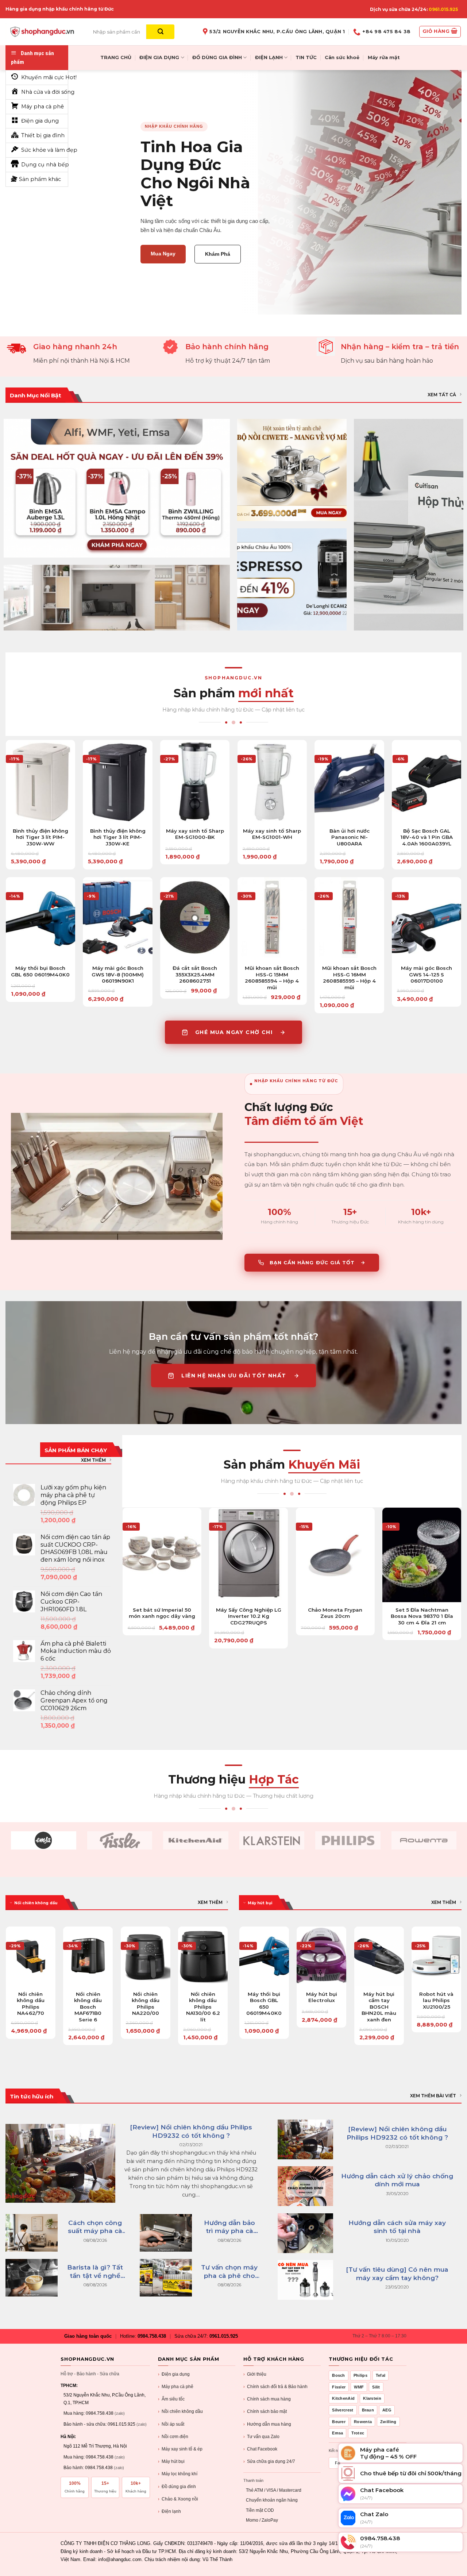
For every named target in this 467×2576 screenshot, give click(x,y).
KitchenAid (343, 2398)
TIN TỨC (306, 57)
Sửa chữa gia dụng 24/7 (269, 2461)
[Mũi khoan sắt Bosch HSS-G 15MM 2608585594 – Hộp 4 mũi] (272, 919)
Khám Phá (218, 254)
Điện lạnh (169, 2511)
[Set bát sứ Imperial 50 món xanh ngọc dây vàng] (162, 1555)
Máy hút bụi (171, 2461)
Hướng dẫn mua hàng (267, 2424)
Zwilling (388, 2422)
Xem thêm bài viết (433, 2096)
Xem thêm (93, 1460)
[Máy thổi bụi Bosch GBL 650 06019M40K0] (40, 919)
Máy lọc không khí (178, 2474)
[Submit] (160, 32)
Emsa (337, 2433)
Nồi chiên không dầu (180, 2411)
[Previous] (6, 1989)
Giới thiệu (255, 2374)
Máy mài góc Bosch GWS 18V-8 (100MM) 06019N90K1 (118, 974)
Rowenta (363, 2422)
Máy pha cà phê (176, 2387)
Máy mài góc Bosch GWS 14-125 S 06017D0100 (427, 974)
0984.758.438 (152, 2336)
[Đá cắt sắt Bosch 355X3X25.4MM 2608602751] (195, 919)
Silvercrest (343, 2410)
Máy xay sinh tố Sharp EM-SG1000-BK (195, 834)
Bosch (339, 2375)
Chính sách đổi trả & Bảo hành (275, 2387)
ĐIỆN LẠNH (269, 57)
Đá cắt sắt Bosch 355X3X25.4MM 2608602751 (195, 974)
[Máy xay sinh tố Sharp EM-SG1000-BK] (195, 782)
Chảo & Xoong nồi (178, 2499)
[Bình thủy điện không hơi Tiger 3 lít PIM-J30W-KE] (117, 782)
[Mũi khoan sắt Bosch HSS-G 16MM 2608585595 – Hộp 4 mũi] (349, 919)
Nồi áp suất (171, 2424)
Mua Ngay (163, 254)
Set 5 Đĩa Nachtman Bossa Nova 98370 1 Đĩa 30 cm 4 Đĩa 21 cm (422, 1616)
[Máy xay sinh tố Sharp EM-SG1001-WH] (272, 782)
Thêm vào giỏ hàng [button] (40, 826)
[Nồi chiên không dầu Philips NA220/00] (146, 1956)
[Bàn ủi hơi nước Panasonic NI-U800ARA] (349, 782)
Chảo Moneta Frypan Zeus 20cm (335, 1613)
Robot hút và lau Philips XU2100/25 (436, 2000)
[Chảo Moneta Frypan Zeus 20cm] (335, 1555)
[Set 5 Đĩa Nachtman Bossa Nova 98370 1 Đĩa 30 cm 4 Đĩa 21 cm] (422, 1555)
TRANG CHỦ (116, 57)
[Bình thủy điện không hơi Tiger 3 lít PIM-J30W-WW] (40, 782)
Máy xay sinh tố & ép (180, 2449)
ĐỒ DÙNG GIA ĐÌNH (217, 57)
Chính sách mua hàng (267, 2399)
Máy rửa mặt (384, 57)
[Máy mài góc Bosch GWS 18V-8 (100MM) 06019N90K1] (117, 919)
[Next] (228, 1989)
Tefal (381, 2375)
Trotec (358, 2433)
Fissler (339, 2387)
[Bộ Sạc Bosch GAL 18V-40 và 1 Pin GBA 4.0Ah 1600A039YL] (427, 782)
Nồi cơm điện (173, 2437)
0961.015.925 (443, 9)
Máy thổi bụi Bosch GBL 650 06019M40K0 (40, 971)
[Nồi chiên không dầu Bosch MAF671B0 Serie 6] (88, 1956)
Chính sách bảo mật (265, 2411)
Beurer (339, 2422)
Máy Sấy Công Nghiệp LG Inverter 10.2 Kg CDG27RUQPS (249, 1616)
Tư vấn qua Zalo (261, 2437)
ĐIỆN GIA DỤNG (159, 57)
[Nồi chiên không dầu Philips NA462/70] (31, 1956)
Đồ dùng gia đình (177, 2487)
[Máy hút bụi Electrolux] (321, 1956)
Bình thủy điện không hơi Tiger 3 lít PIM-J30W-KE (118, 837)
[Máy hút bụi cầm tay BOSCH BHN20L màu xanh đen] (379, 1956)
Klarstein (372, 2398)
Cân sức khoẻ (342, 57)
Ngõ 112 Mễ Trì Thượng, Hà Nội (95, 2446)
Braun (368, 2410)
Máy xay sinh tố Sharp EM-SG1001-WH (272, 834)
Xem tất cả (442, 395)
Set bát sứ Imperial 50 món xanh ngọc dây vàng (162, 1613)
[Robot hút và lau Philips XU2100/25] (436, 1956)
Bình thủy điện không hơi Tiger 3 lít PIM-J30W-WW (40, 837)
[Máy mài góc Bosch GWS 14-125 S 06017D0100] (427, 919)
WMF (359, 2387)
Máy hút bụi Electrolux (322, 1997)
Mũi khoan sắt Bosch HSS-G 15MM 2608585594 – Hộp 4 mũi (272, 978)
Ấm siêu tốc (171, 2399)
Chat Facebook (260, 2449)
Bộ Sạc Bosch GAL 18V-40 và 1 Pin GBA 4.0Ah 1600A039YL (427, 837)
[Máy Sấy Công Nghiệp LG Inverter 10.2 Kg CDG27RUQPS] (248, 1555)
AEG (387, 2410)
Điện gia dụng (174, 2374)
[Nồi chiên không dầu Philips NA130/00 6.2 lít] (203, 1956)
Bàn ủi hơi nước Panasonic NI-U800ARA (350, 837)
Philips (360, 2375)
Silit (376, 2387)
